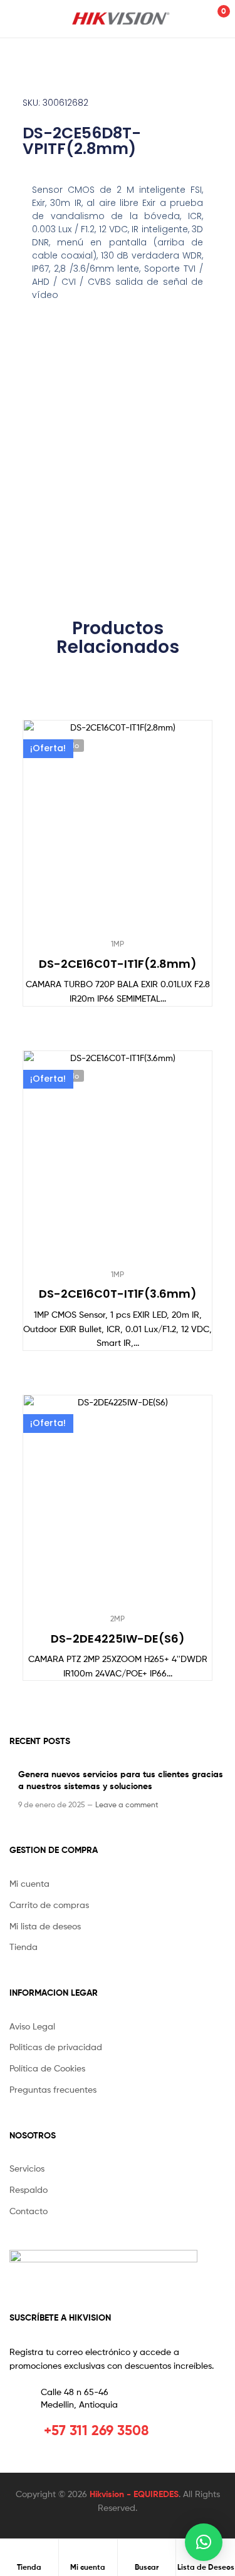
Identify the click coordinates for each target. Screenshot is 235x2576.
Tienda (23, 1947)
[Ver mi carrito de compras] (210, 18)
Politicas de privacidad (56, 2047)
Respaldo (29, 2189)
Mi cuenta (29, 1883)
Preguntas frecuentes (53, 2089)
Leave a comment (127, 1804)
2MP (118, 1619)
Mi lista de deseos (45, 1926)
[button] (204, 2542)
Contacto (29, 2211)
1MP (118, 944)
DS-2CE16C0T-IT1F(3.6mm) (118, 1294)
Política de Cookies (47, 2068)
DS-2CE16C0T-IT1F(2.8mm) (118, 964)
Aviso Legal (32, 2026)
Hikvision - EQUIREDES (134, 2494)
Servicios (27, 2168)
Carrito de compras (49, 1905)
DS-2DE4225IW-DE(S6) (118, 1639)
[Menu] (23, 19)
